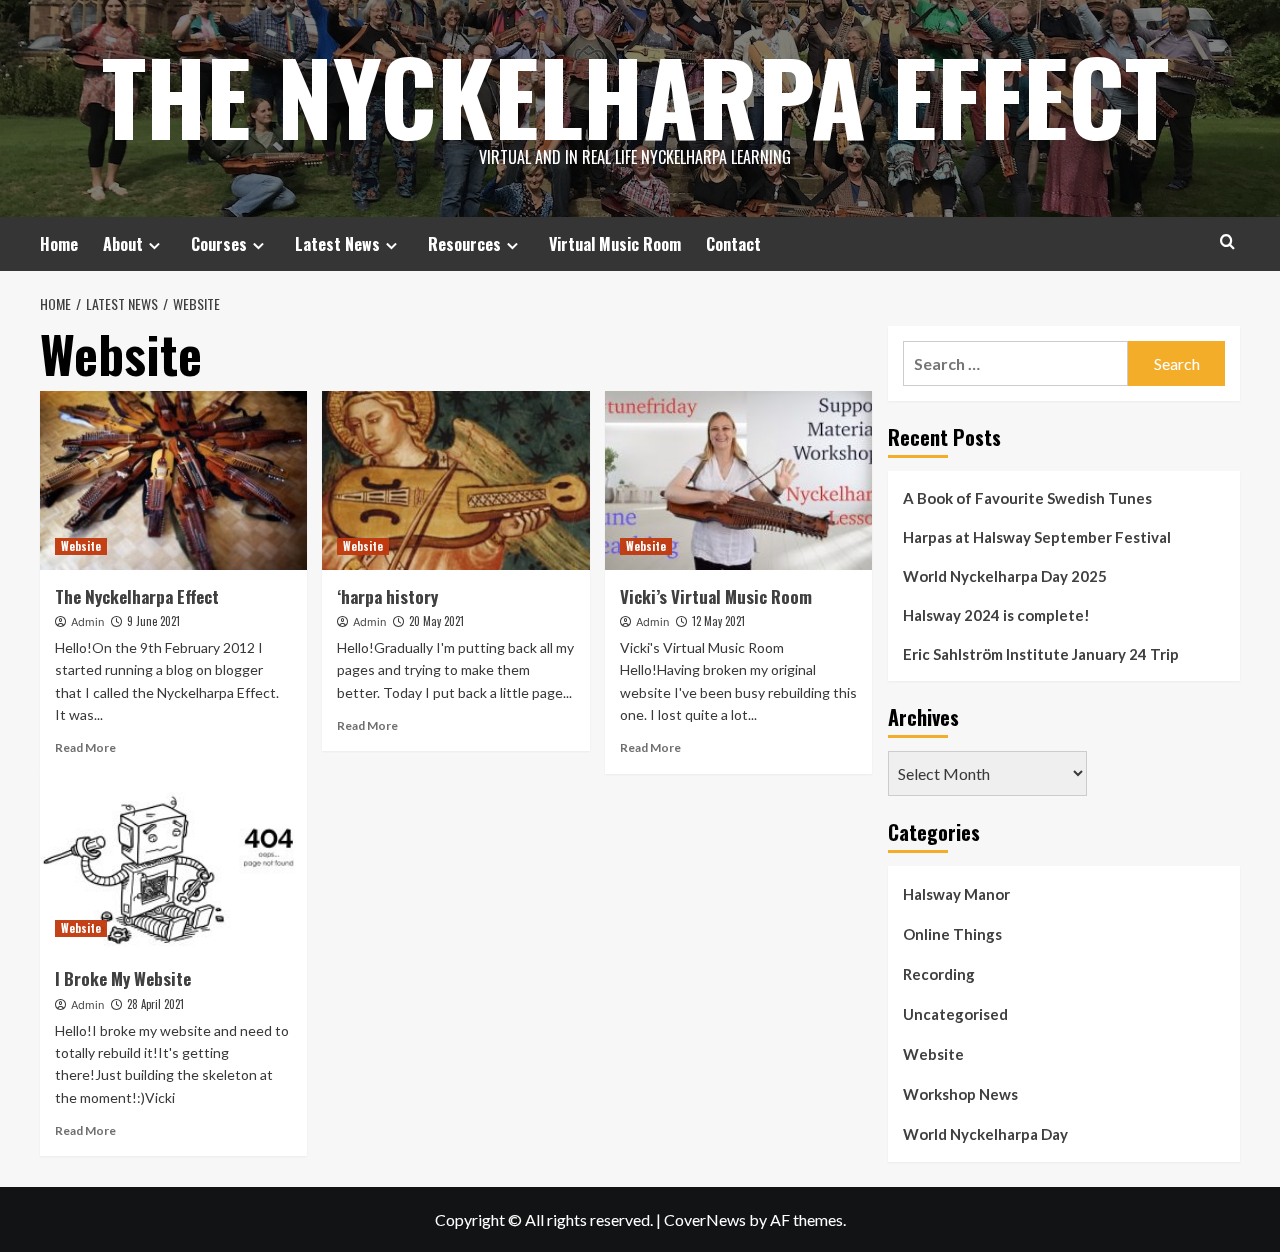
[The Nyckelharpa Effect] (173, 480)
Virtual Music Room (615, 244)
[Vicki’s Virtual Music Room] (738, 480)
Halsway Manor (956, 894)
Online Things (952, 934)
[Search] (1227, 241)
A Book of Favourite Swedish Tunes (1027, 498)
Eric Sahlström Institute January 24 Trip (1041, 654)
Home (59, 244)
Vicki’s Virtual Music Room (716, 596)
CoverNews (705, 1219)
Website (81, 546)
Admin (87, 622)
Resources (464, 244)
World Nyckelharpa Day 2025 (1005, 576)
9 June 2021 (153, 621)
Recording (939, 974)
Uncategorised (955, 1014)
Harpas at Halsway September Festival (1037, 537)
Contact (733, 244)
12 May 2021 (718, 621)
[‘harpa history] (455, 480)
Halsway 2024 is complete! (996, 615)
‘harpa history (387, 596)
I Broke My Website (123, 978)
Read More (85, 747)
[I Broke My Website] (173, 863)
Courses (219, 244)
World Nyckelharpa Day (985, 1134)
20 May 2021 (436, 621)
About (123, 244)
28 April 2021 (155, 1004)
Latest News (337, 244)
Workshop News (960, 1094)
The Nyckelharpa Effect (635, 95)
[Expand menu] (154, 245)
